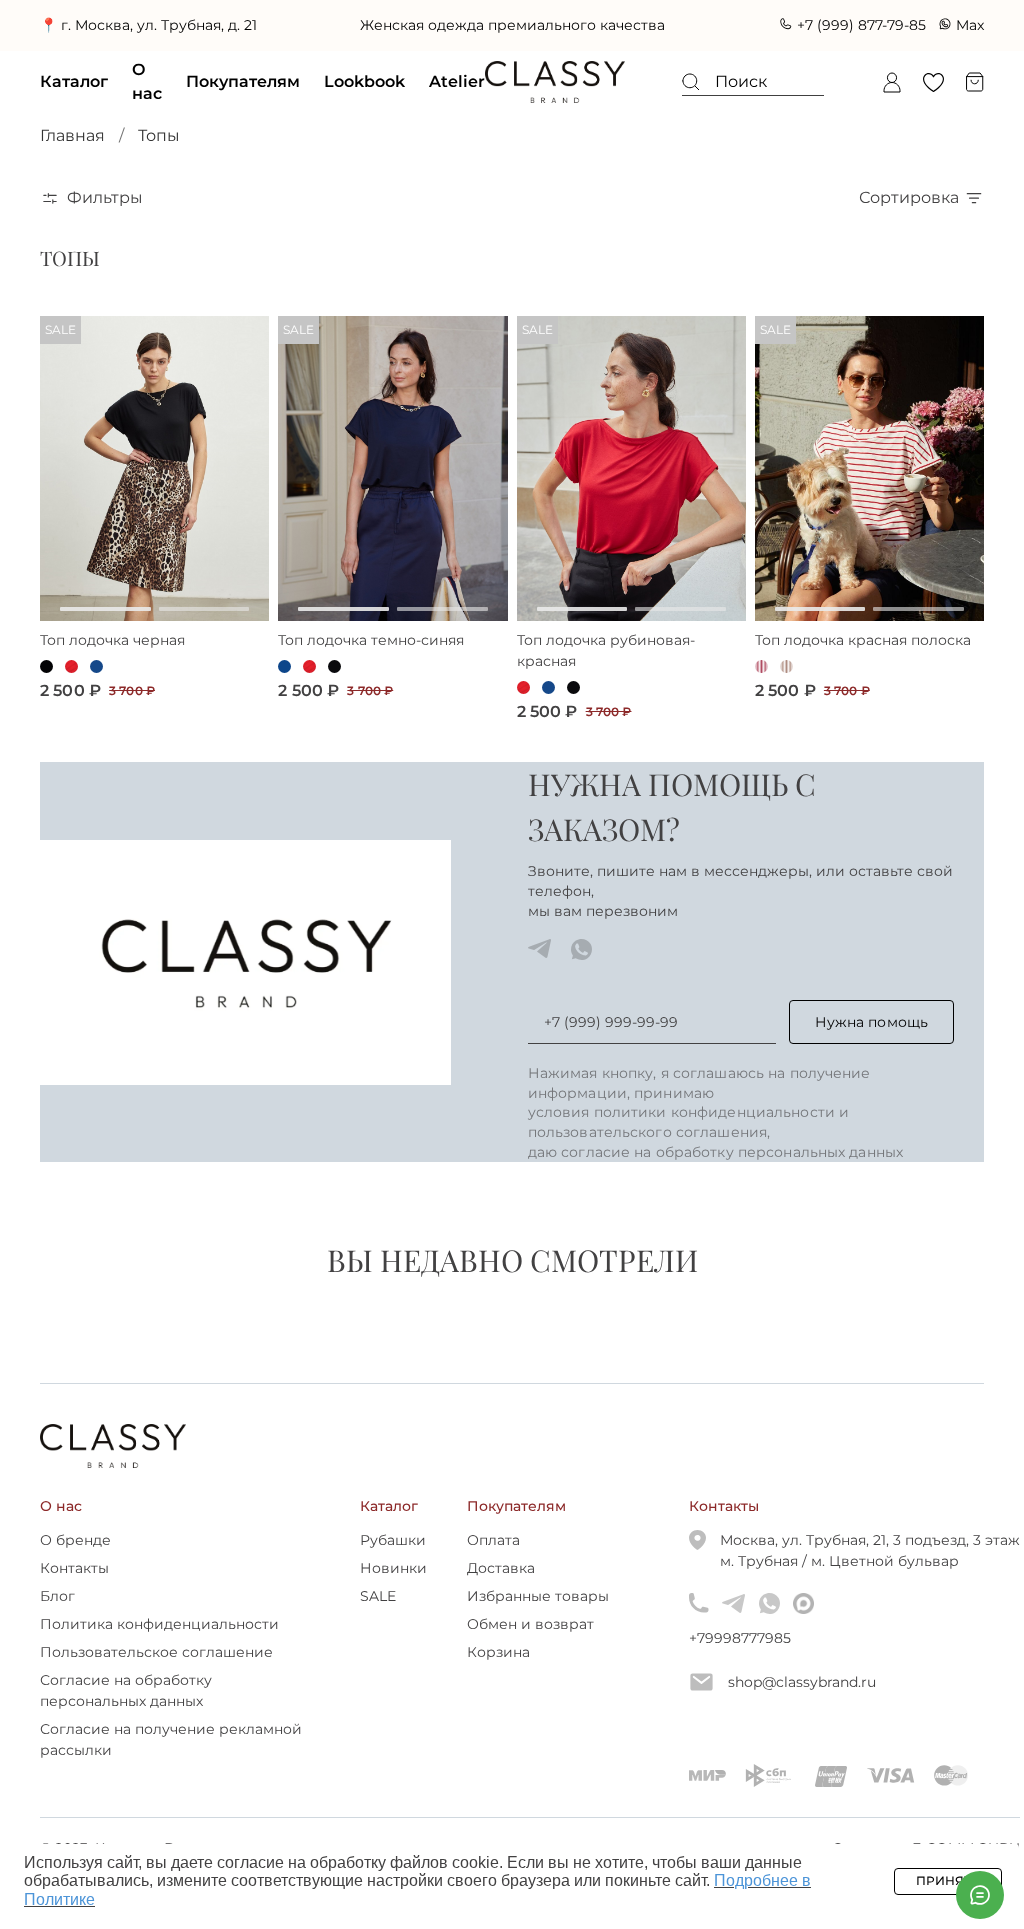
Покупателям (243, 102)
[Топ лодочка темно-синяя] (392, 490)
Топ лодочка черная (112, 661)
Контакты (74, 1589)
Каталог (74, 102)
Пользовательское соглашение (156, 1673)
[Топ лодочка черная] (154, 490)
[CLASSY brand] (555, 103)
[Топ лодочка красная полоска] (869, 490)
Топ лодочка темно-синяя (371, 661)
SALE (378, 1617)
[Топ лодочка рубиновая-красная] (631, 490)
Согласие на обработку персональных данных (126, 1711)
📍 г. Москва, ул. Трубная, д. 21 (132, 35)
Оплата (493, 1561)
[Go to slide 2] (204, 630)
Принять (948, 1880)
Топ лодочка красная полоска (863, 661)
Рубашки (393, 1561)
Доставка (501, 1589)
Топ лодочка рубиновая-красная (606, 671)
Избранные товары (538, 1617)
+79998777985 (698, 1659)
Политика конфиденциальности (159, 1645)
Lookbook (364, 102)
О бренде (75, 1561)
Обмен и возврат (530, 1645)
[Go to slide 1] (105, 630)
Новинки (393, 1589)
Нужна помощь (871, 1043)
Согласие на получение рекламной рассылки (171, 1760)
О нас (147, 102)
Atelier (457, 102)
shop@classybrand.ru (802, 1703)
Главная (72, 156)
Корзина (498, 1673)
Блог (57, 1617)
